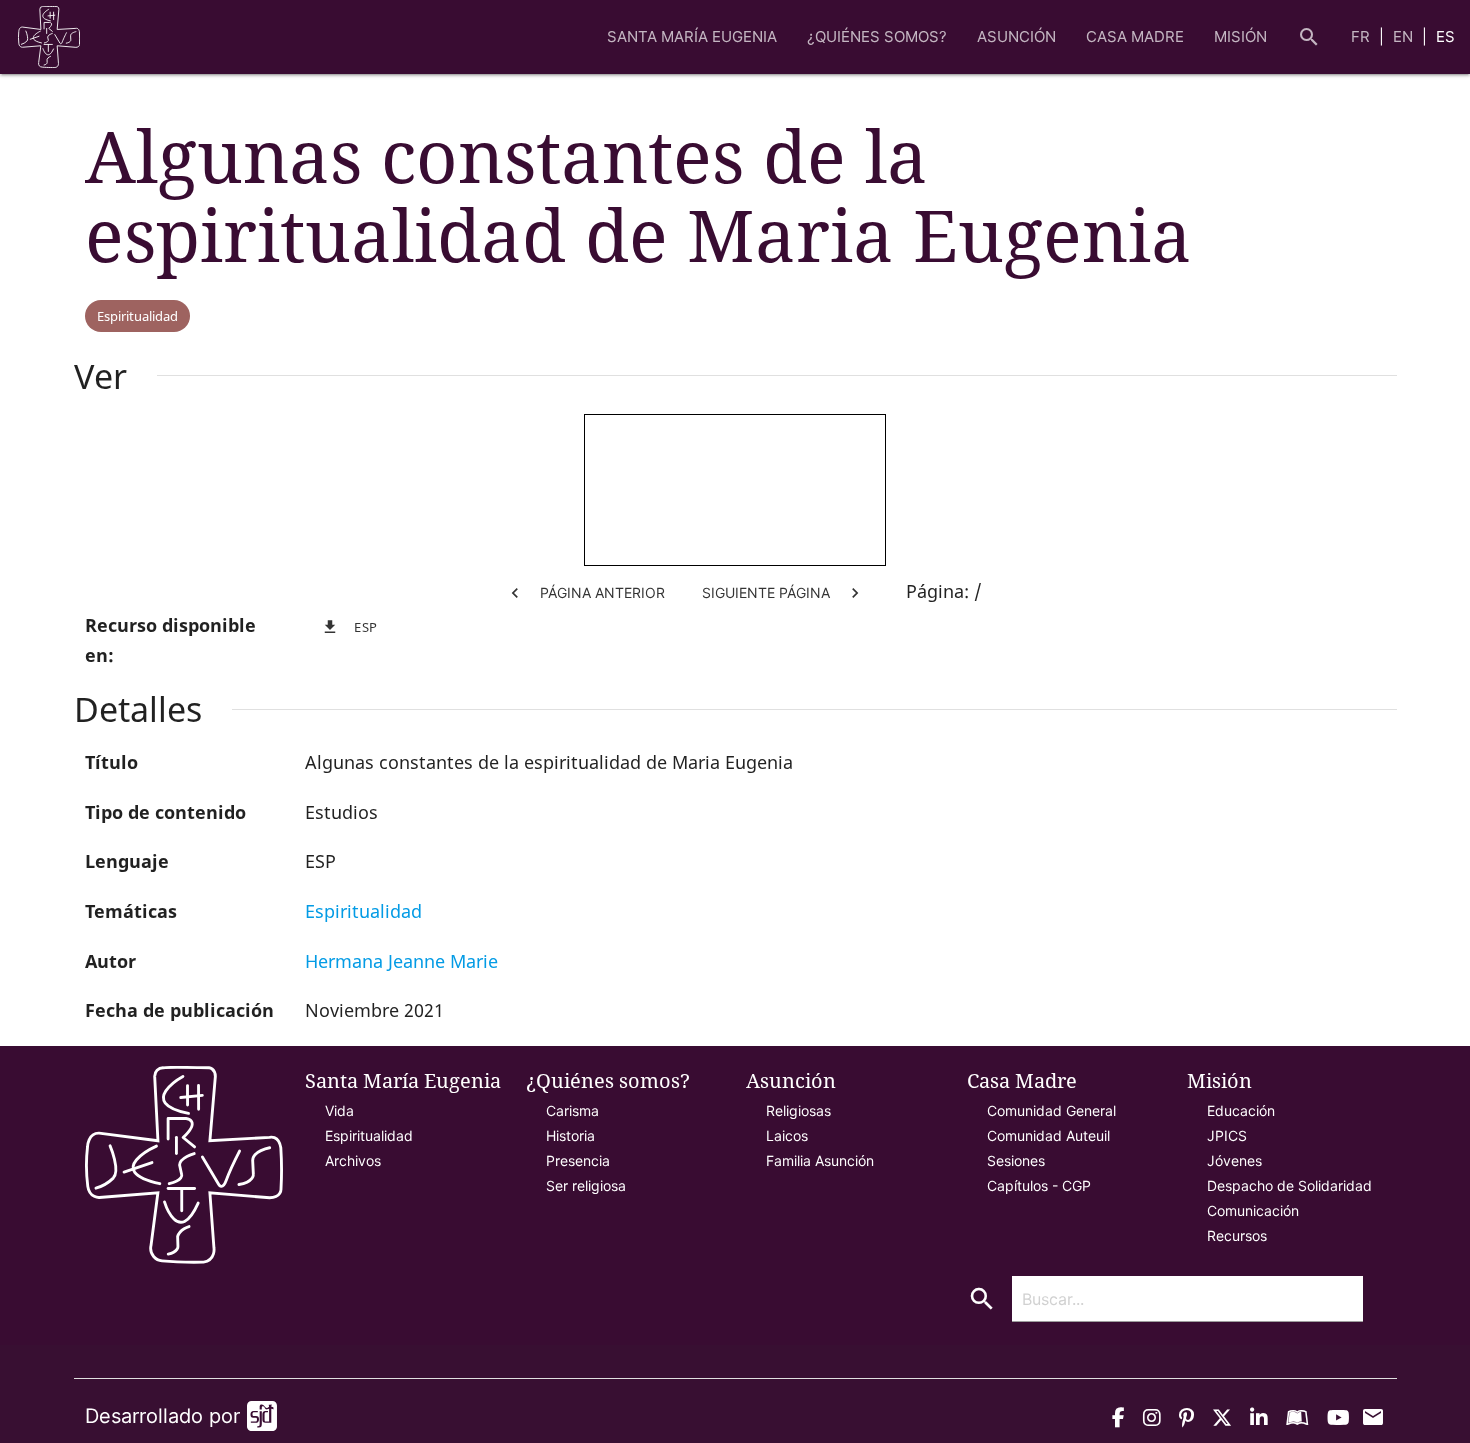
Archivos (353, 1160)
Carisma (572, 1110)
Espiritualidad (137, 316)
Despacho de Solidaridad (1289, 1185)
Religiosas (798, 1110)
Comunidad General (1051, 1110)
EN (1405, 36)
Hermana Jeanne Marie (401, 961)
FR (1362, 36)
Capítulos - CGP (1039, 1185)
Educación (1241, 1110)
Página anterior (585, 593)
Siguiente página (783, 593)
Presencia (578, 1160)
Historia (570, 1135)
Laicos (787, 1135)
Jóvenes (1234, 1160)
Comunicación (1253, 1210)
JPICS (1227, 1135)
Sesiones (1016, 1160)
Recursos (1237, 1235)
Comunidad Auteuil (1048, 1135)
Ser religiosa (586, 1185)
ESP (349, 627)
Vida (339, 1110)
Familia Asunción (820, 1160)
